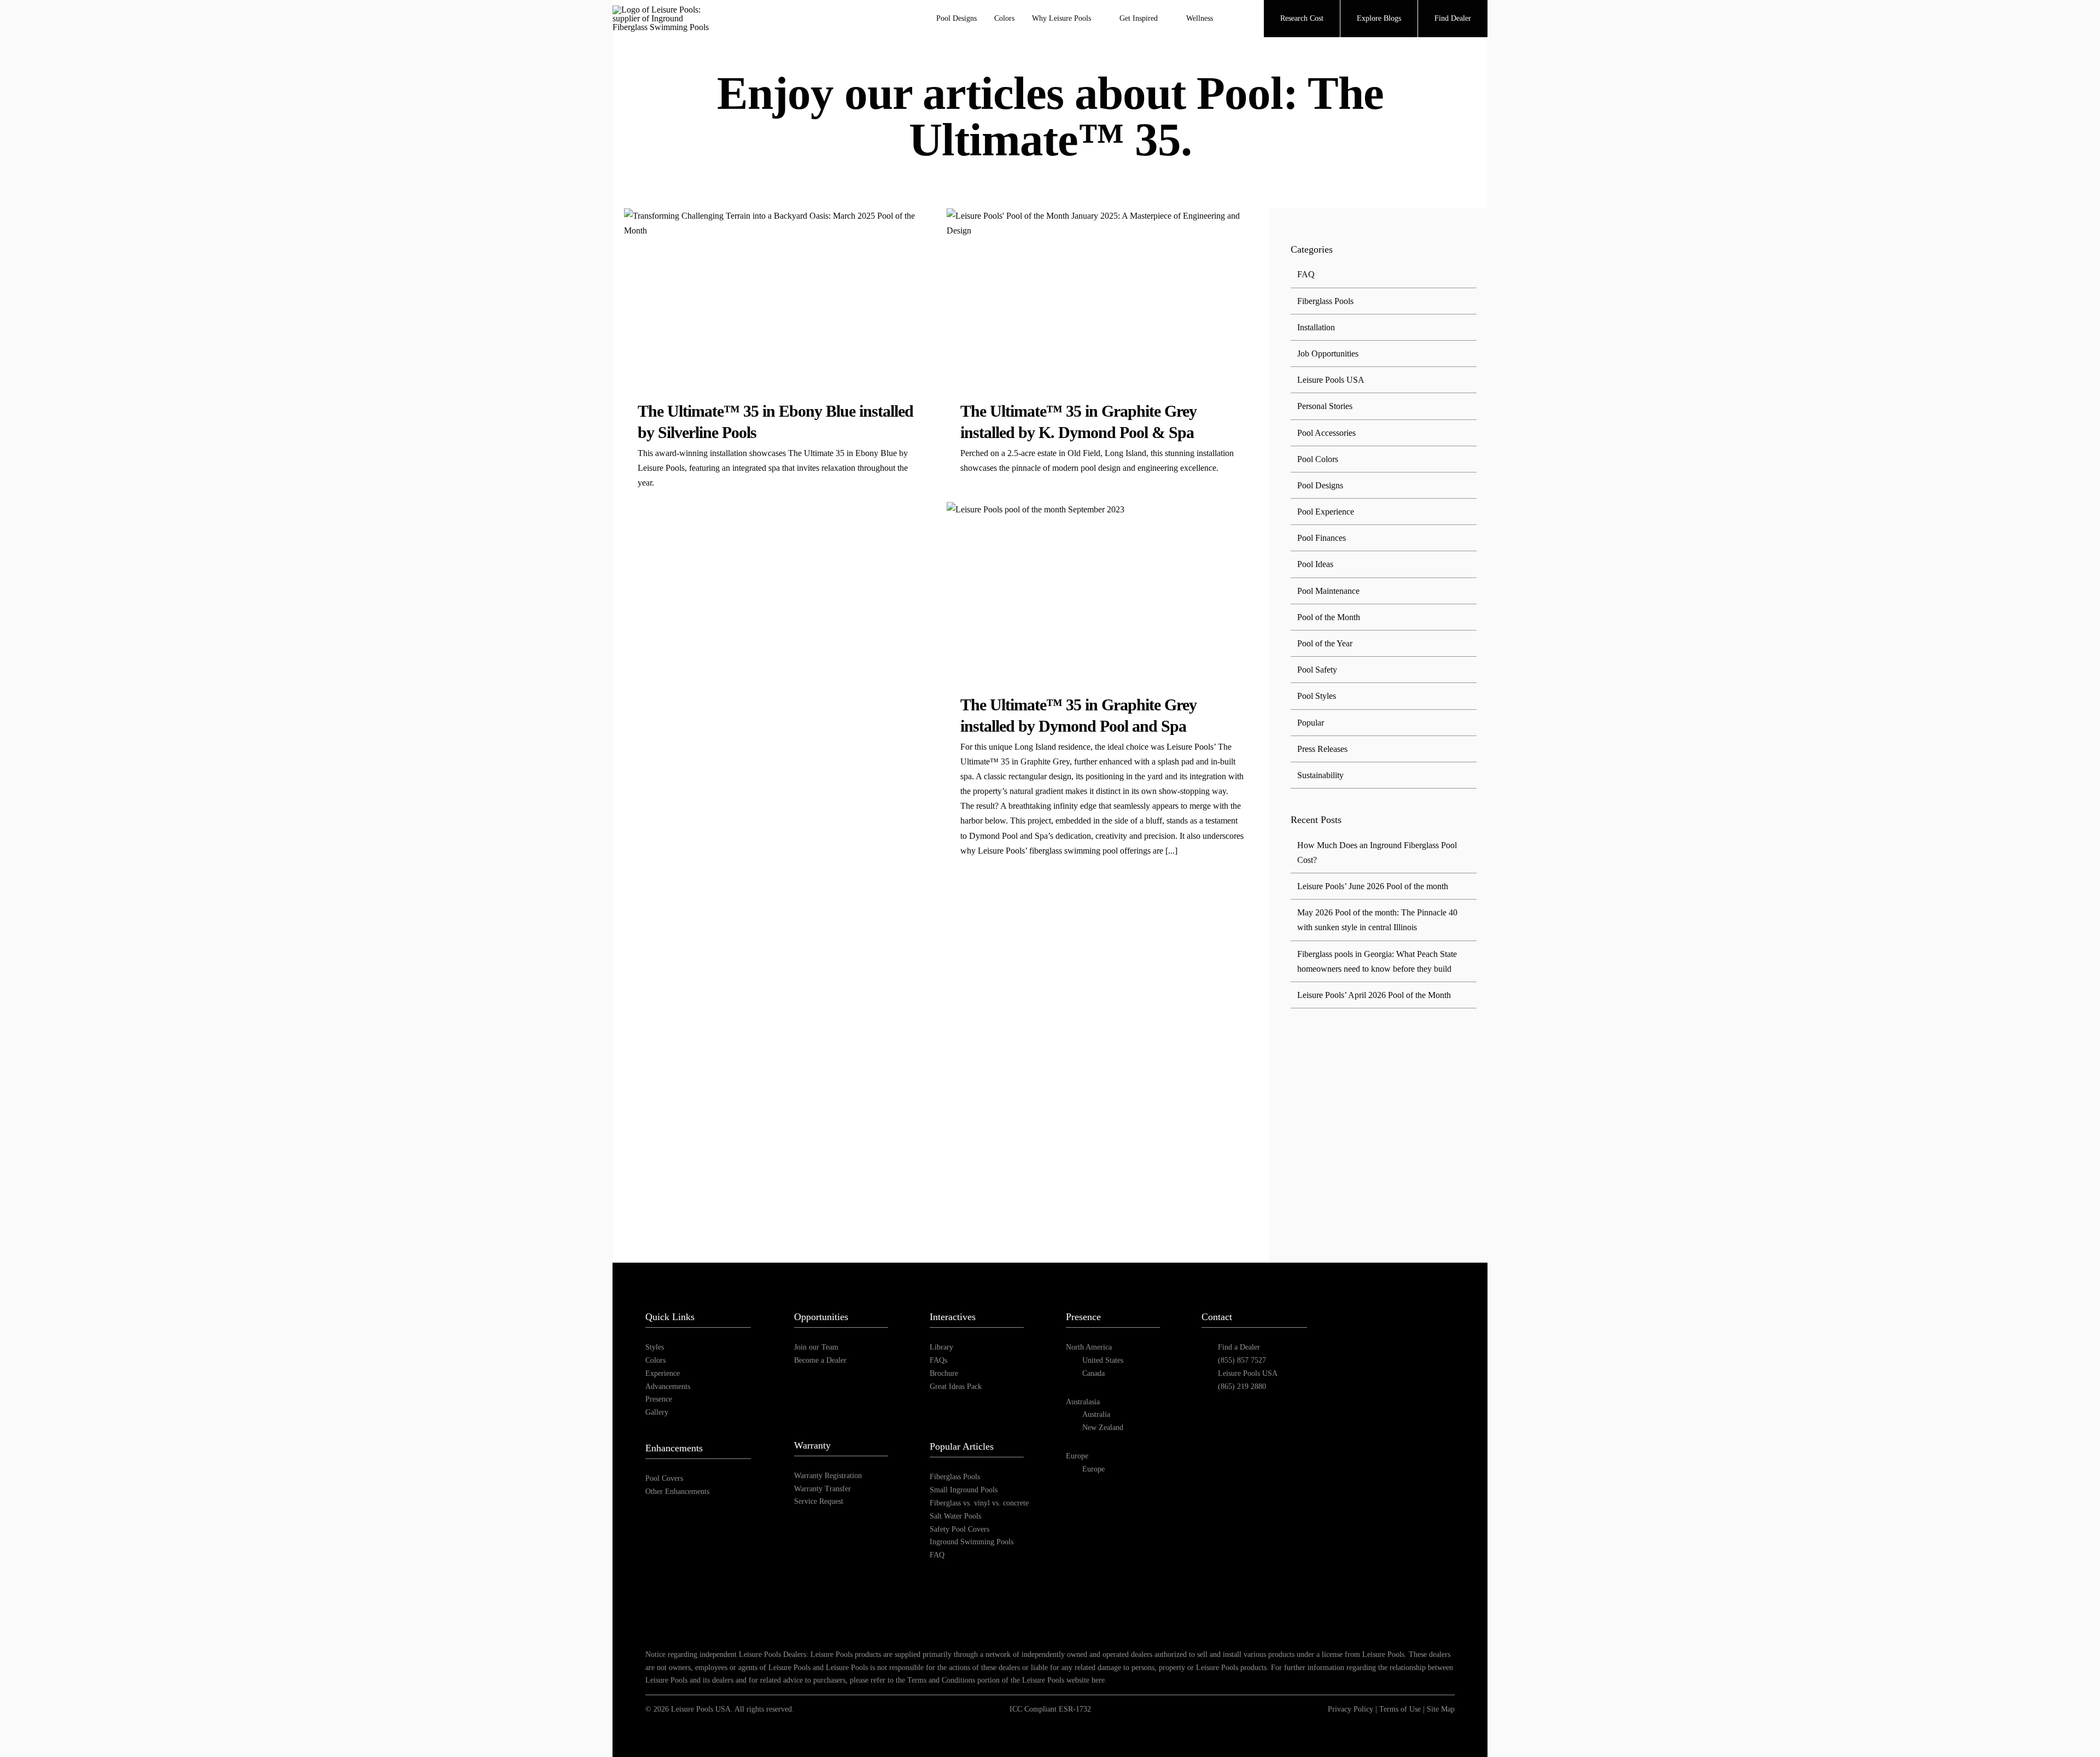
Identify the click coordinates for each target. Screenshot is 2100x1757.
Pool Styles (1317, 696)
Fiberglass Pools (1325, 301)
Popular (1311, 723)
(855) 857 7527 (1242, 1360)
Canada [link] (1093, 1373)
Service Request (819, 1501)
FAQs (938, 1360)
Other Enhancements (677, 1492)
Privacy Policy (1351, 1709)
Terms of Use (1400, 1709)
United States (1103, 1360)
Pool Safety (1317, 670)
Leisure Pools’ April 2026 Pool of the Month (1374, 995)
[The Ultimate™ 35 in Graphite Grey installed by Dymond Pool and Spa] (1102, 589)
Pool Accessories (1326, 433)
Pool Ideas (1315, 564)
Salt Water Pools (955, 1516)
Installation (1316, 327)
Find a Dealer (1239, 1347)
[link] (1358, 1348)
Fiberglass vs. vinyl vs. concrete (979, 1503)
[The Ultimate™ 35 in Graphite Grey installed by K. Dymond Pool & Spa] (1102, 296)
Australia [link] (1096, 1414)
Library (941, 1347)
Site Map (1441, 1709)
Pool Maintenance (1328, 591)
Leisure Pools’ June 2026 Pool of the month (1373, 886)
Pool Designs (1320, 485)
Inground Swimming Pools (972, 1542)
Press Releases (1322, 749)
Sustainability (1320, 775)
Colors (655, 1360)
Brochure (944, 1373)
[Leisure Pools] (1391, 1294)
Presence (659, 1399)
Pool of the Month (1329, 617)
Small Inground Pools (964, 1490)
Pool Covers (664, 1478)
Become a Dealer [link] (820, 1360)
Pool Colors (1318, 459)
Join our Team (816, 1347)
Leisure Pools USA (1331, 380)
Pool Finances (1322, 538)
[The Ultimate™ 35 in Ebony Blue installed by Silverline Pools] (779, 296)
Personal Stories (1325, 406)
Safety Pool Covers (959, 1529)
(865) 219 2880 (1242, 1387)
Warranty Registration (828, 1476)
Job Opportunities (1328, 354)
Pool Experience (1326, 512)
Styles (655, 1347)
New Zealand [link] (1103, 1428)
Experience (663, 1373)
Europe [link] (1093, 1469)
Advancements (668, 1387)
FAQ (1306, 274)
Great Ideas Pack (956, 1387)
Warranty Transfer (822, 1489)
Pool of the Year (1325, 643)
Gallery (657, 1412)
